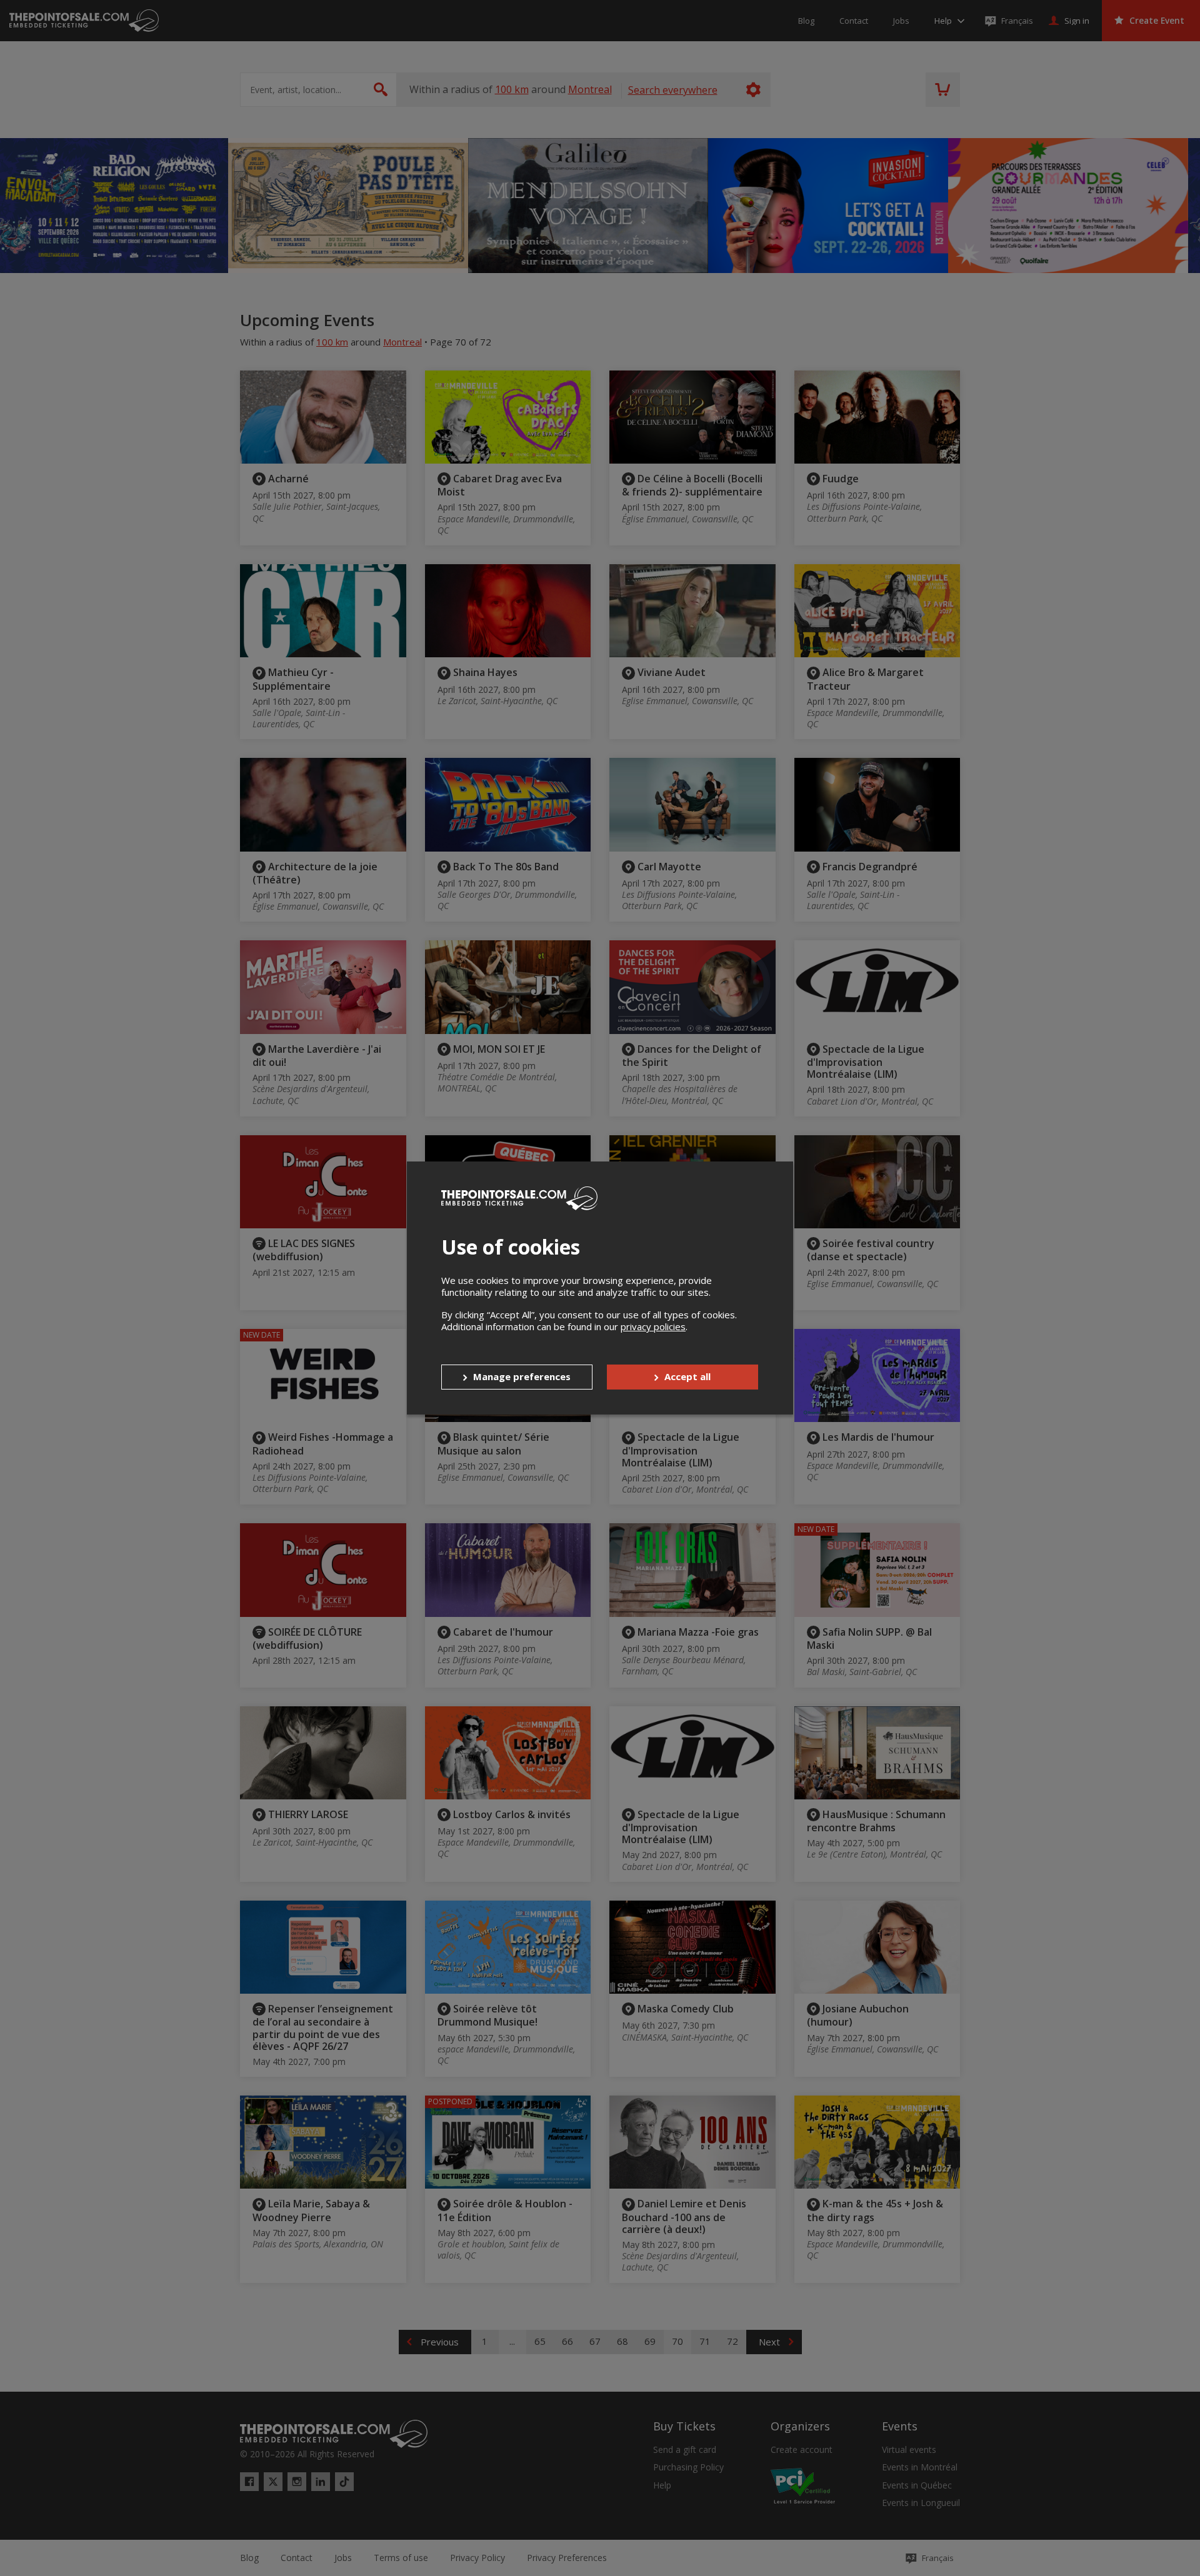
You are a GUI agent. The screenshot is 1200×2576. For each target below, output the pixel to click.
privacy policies (653, 1326)
